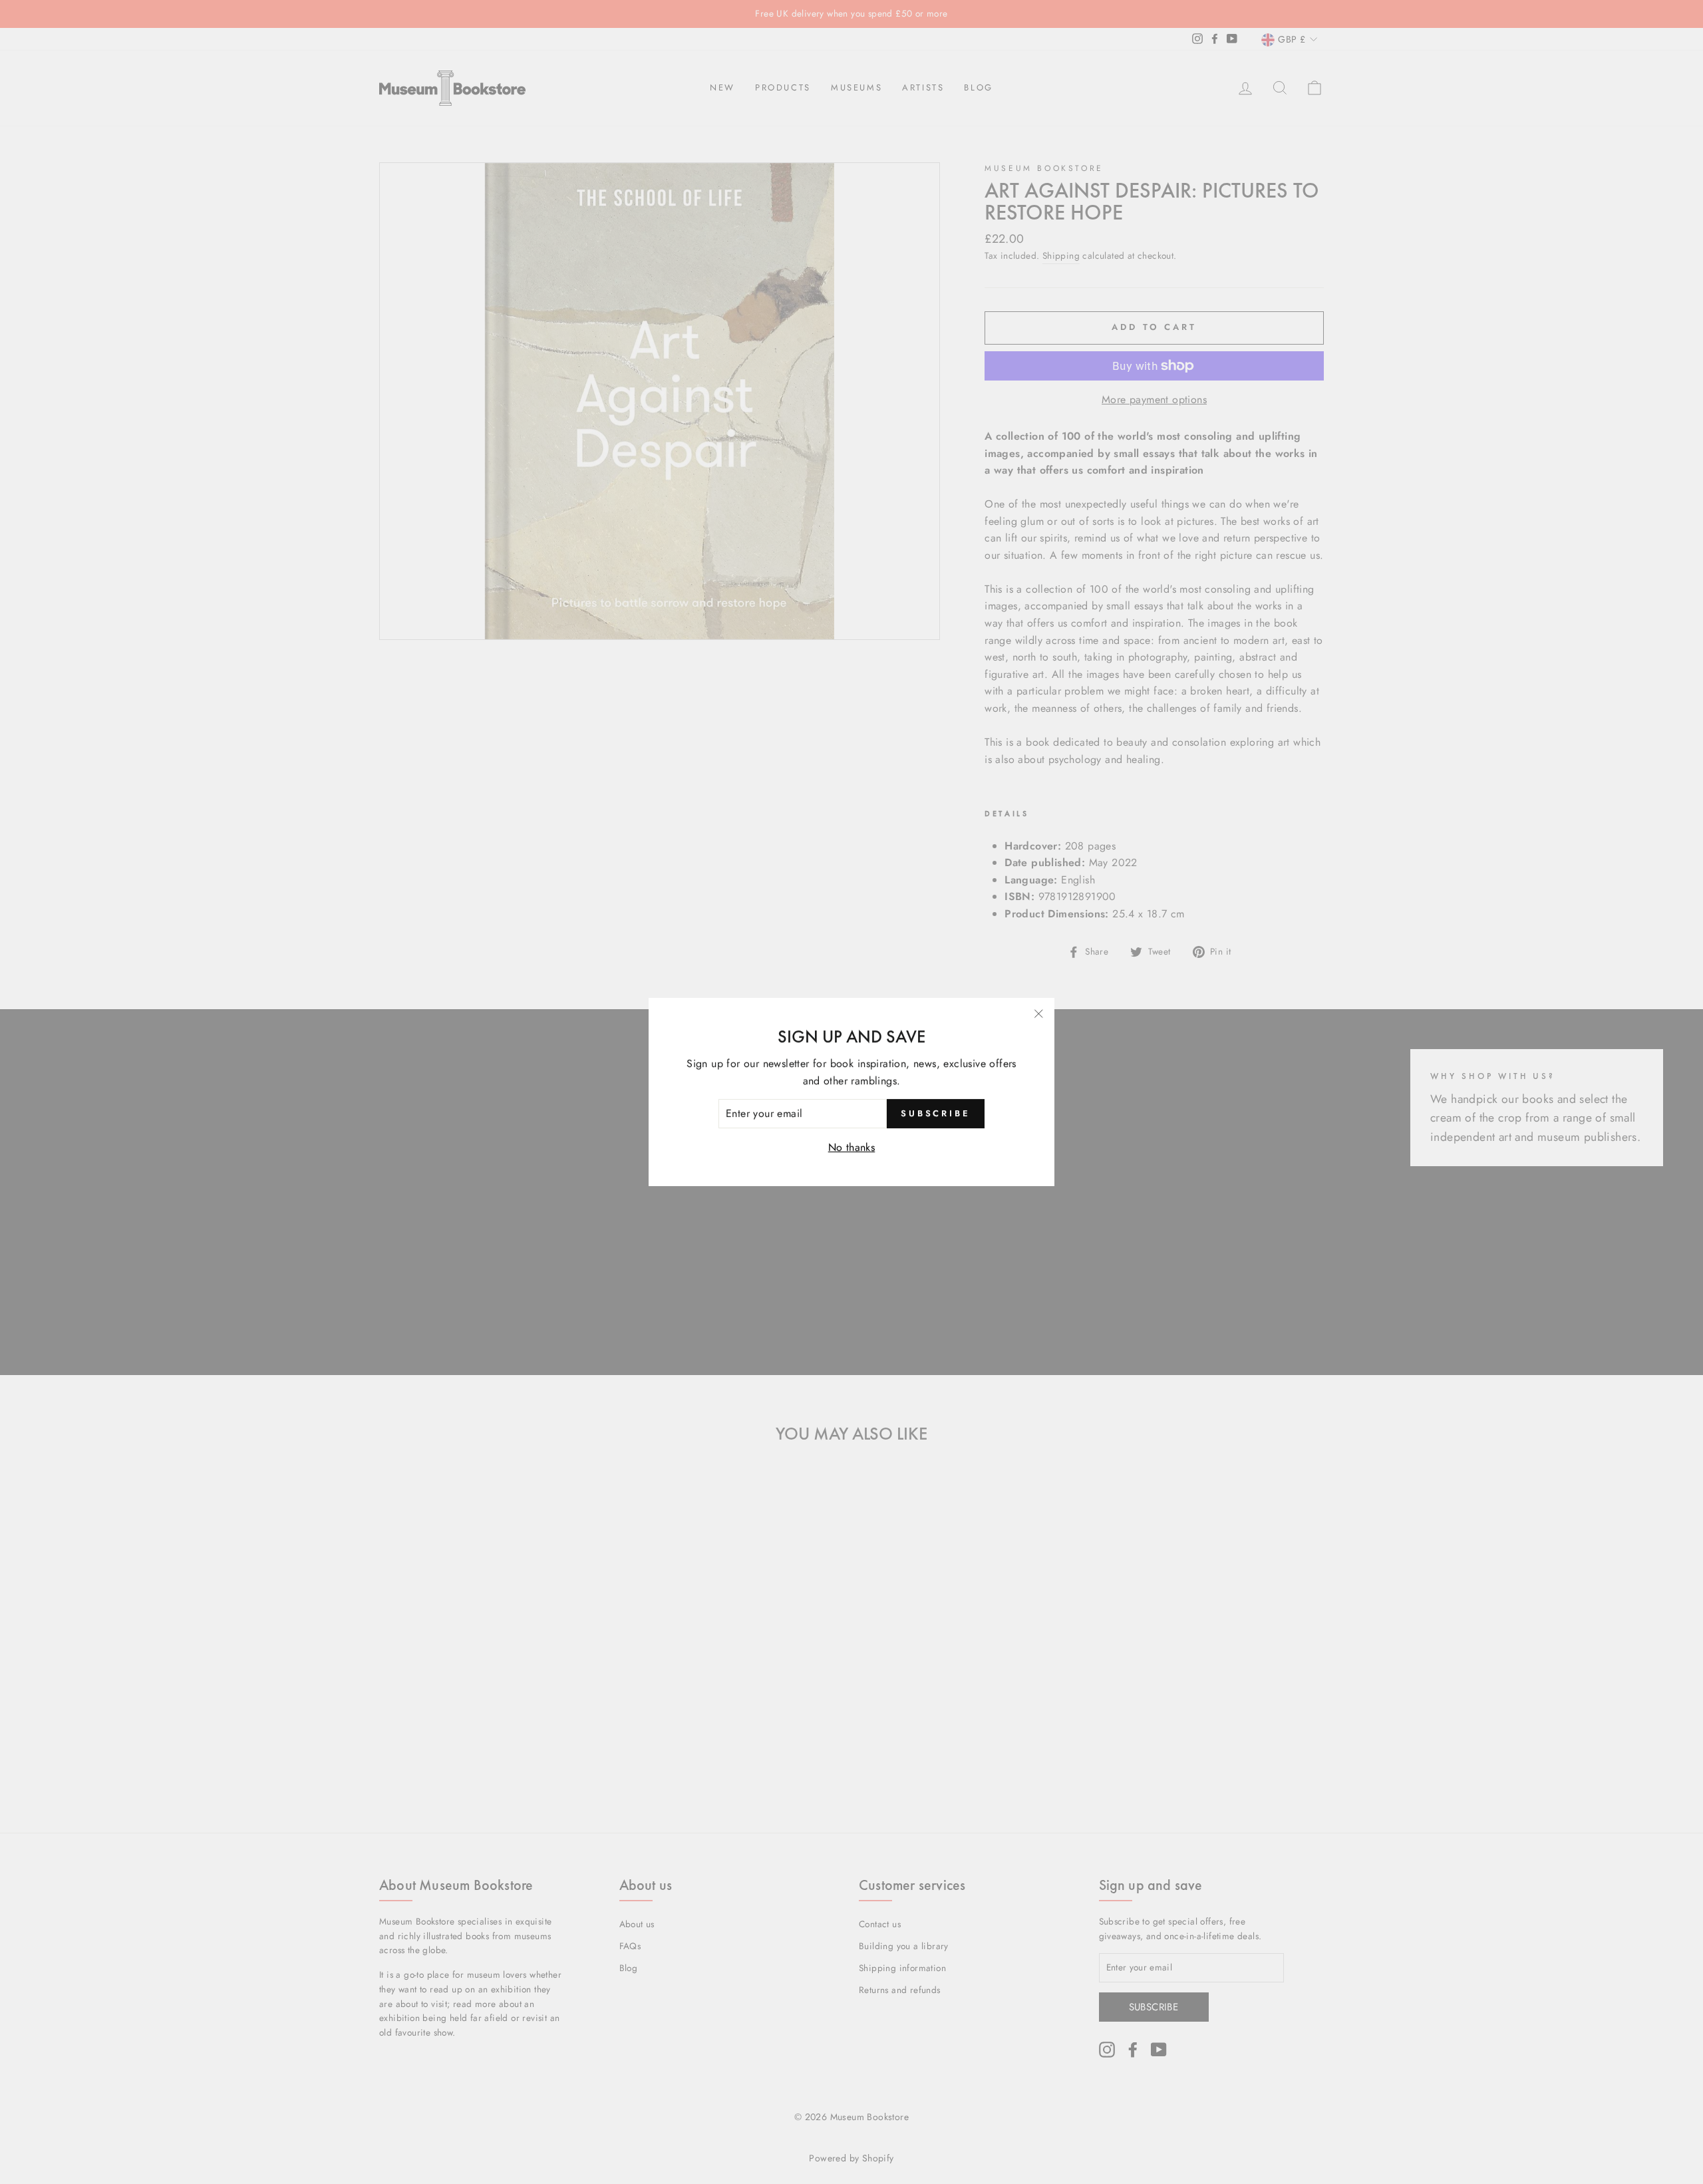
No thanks (852, 1147)
